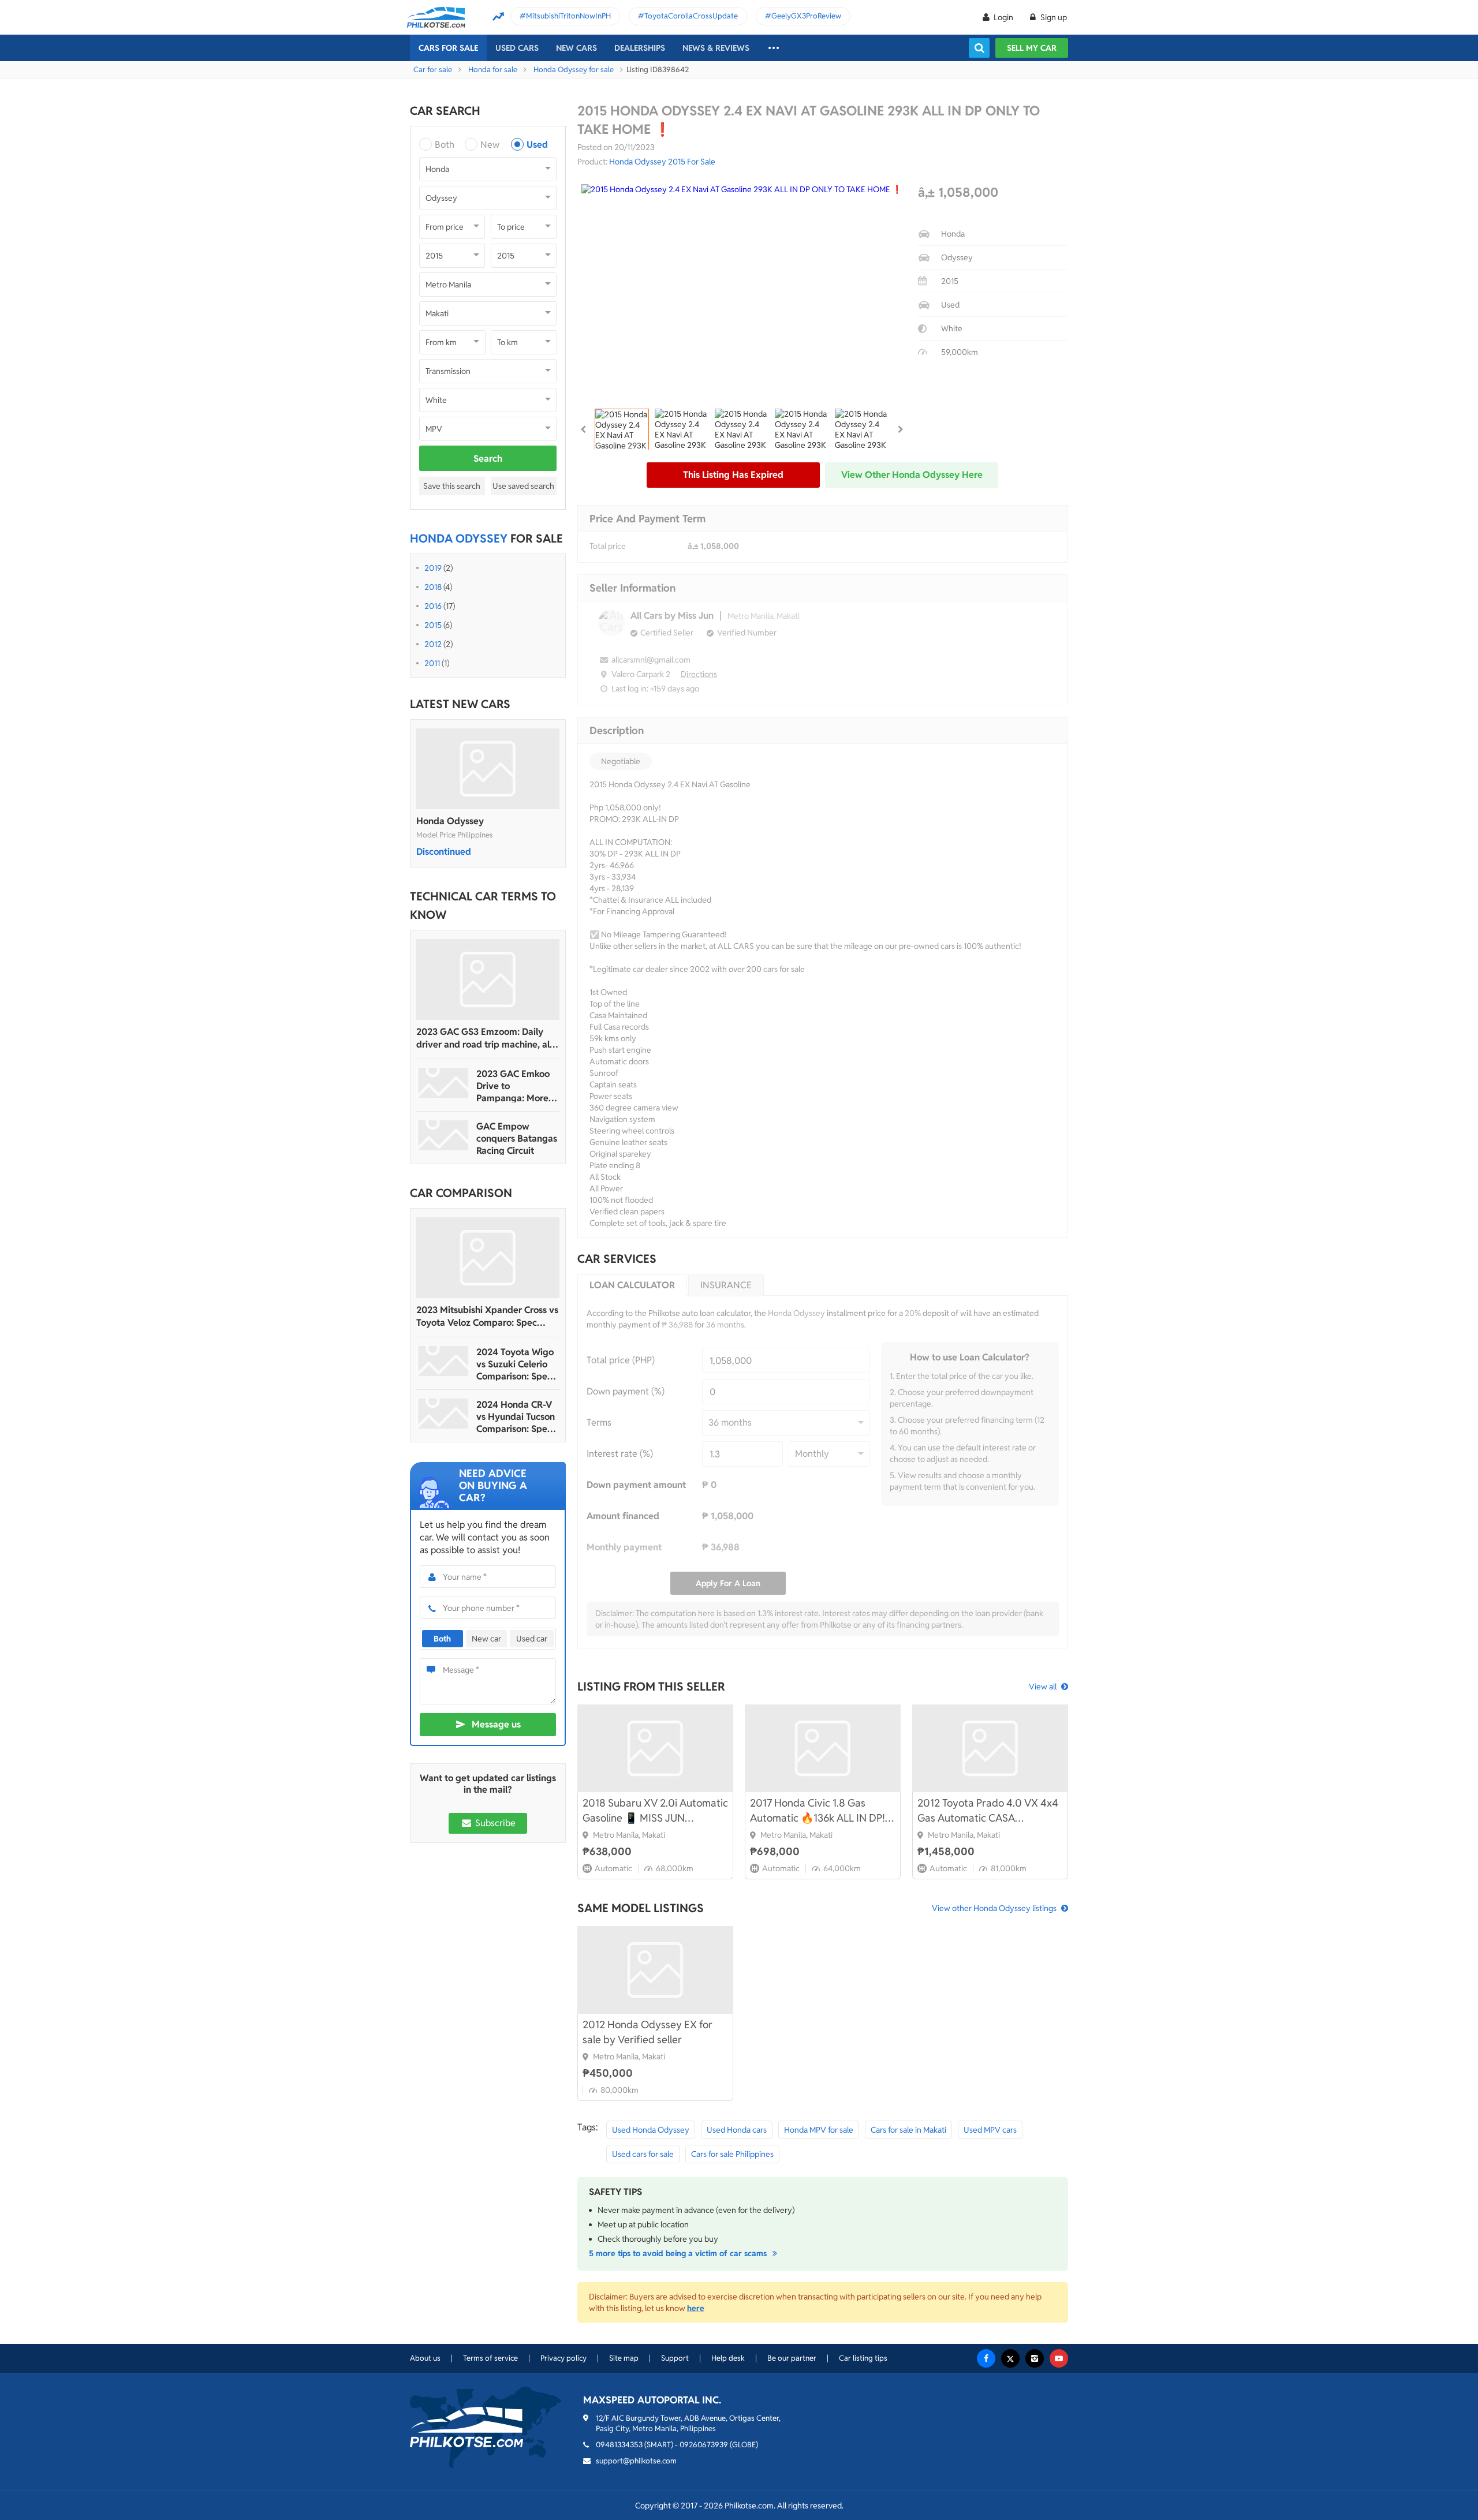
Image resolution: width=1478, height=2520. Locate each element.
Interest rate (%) (620, 1454)
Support (675, 2358)
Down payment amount (636, 1485)
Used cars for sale (643, 2154)
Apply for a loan (728, 1583)
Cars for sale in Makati (908, 2130)
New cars (576, 48)
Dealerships (640, 48)
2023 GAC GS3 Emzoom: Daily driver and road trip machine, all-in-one (486, 1038)
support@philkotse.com (636, 2461)
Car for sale (433, 70)
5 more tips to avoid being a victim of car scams (679, 2253)
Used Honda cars (737, 2130)
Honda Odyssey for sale (574, 70)
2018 (433, 587)
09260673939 (704, 2445)
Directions (699, 674)
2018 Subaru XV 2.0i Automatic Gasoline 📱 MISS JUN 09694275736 (655, 1811)
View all (1043, 1687)
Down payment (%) (626, 1391)
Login (1003, 17)
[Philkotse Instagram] (1035, 2358)
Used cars (517, 48)
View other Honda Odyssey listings (994, 1908)
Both (445, 145)
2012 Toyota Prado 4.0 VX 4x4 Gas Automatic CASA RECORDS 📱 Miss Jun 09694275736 (988, 1811)
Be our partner (792, 2358)
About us (425, 2358)
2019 (433, 568)
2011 (432, 663)
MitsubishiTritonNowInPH (568, 16)
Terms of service (490, 2358)
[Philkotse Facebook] (986, 2358)
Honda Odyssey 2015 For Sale (662, 162)
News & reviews (716, 48)
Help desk (728, 2358)
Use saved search (523, 486)
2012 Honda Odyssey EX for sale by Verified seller (647, 2032)
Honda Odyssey (450, 821)
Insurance (726, 1285)
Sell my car (1032, 48)
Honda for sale (493, 70)
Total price (608, 546)
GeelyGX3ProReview (806, 16)
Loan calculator (632, 1285)
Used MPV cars (990, 2130)
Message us (496, 1724)
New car (486, 1639)
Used (537, 145)
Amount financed (623, 1516)
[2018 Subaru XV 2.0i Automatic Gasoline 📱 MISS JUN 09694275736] (655, 1748)
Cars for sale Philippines (732, 2154)
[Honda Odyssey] (488, 769)
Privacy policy (563, 2358)
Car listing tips (863, 2358)
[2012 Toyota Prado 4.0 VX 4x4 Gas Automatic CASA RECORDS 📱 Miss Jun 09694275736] (990, 1748)
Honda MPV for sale (819, 2130)
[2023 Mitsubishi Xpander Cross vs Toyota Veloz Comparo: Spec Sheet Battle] (488, 1258)
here (696, 2308)
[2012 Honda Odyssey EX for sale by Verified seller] (655, 1970)
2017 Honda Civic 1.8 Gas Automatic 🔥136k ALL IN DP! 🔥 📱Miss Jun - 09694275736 (819, 1811)
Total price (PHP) (621, 1360)
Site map (624, 2358)
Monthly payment (624, 1547)
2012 (433, 644)
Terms (599, 1422)
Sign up (1053, 17)
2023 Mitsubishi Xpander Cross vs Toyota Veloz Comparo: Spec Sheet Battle (487, 1317)
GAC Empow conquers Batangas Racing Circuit (517, 1139)
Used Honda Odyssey (651, 2130)
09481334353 (619, 2445)
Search (488, 459)
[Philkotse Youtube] (1059, 2358)
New (490, 145)
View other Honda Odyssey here (912, 475)
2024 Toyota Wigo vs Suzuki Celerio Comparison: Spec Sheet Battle (515, 1364)
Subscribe (494, 1823)
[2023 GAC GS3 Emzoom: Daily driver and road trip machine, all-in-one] (488, 979)
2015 (433, 625)
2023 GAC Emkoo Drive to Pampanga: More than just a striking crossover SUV (515, 1086)
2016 (433, 606)
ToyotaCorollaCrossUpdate (691, 16)
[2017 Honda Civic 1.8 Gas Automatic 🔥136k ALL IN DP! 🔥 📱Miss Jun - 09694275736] (823, 1748)
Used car (532, 1639)
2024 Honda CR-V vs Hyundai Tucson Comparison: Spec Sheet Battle (516, 1417)
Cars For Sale (448, 48)
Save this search (452, 486)
